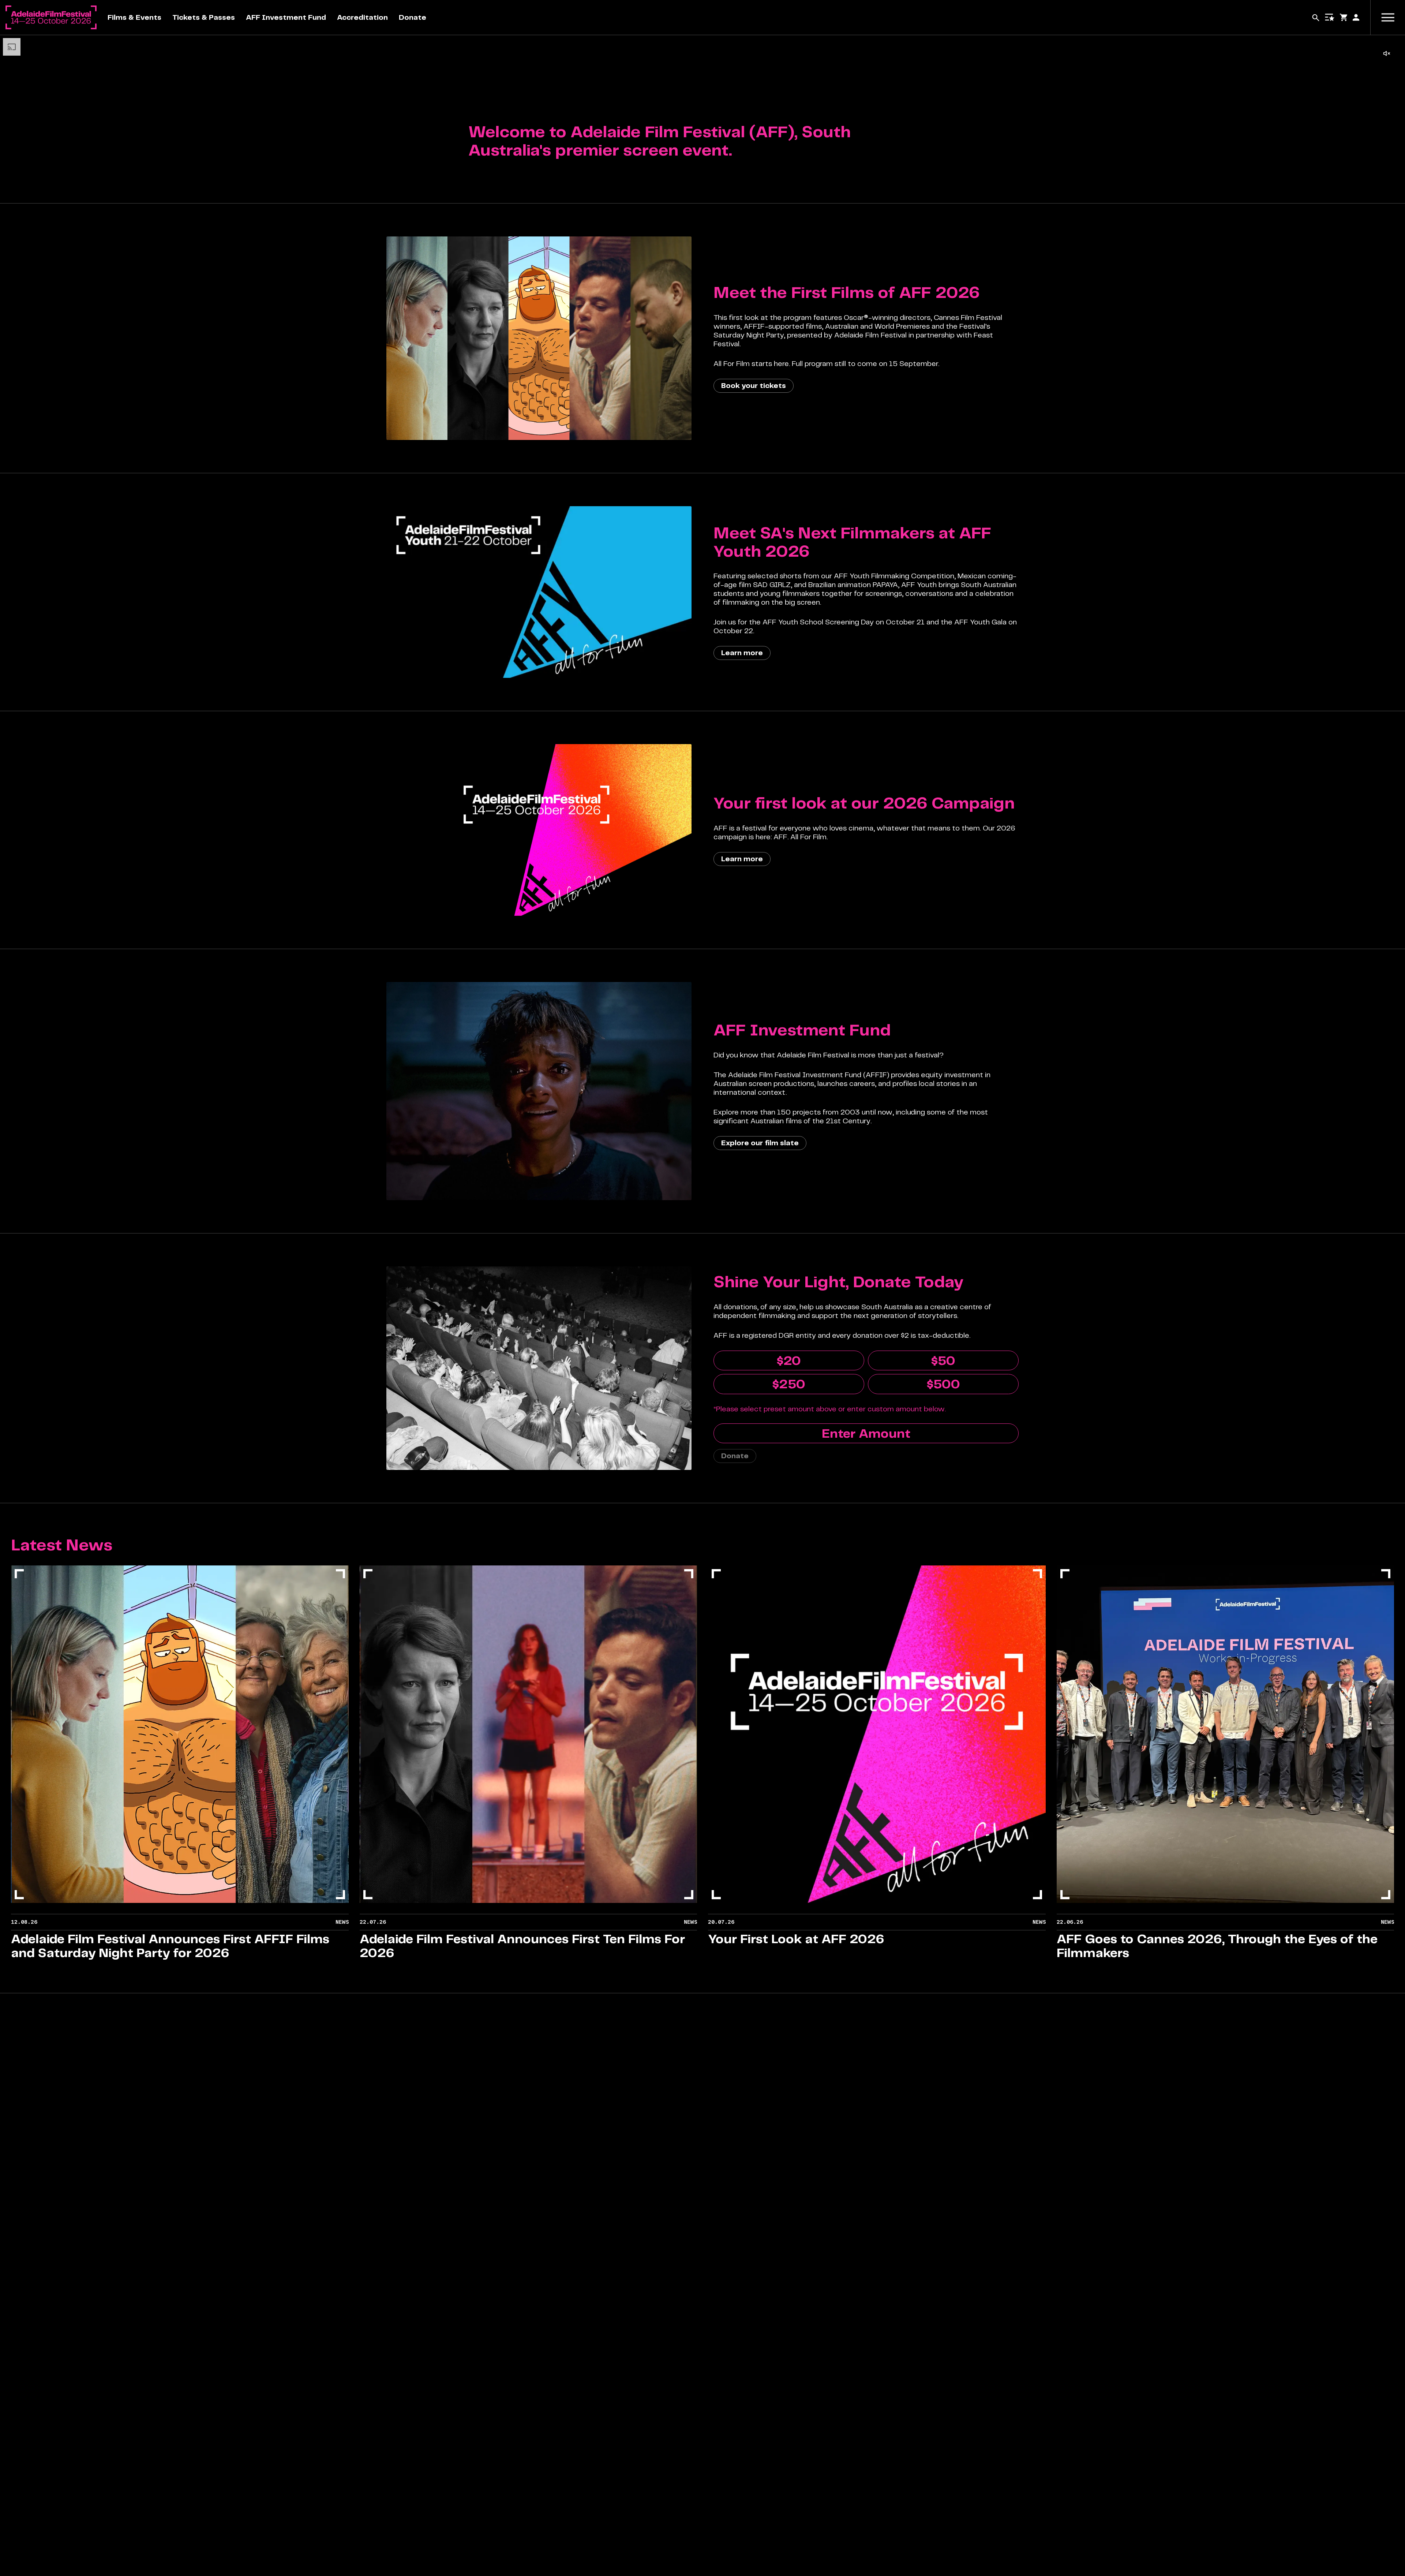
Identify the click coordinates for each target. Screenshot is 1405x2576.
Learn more (742, 653)
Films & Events (134, 17)
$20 (789, 1360)
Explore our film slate (760, 1143)
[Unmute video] (1387, 53)
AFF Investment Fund (286, 17)
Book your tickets (754, 386)
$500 (943, 1384)
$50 (943, 1360)
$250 (789, 1384)
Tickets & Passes (204, 17)
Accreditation (362, 17)
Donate (413, 17)
